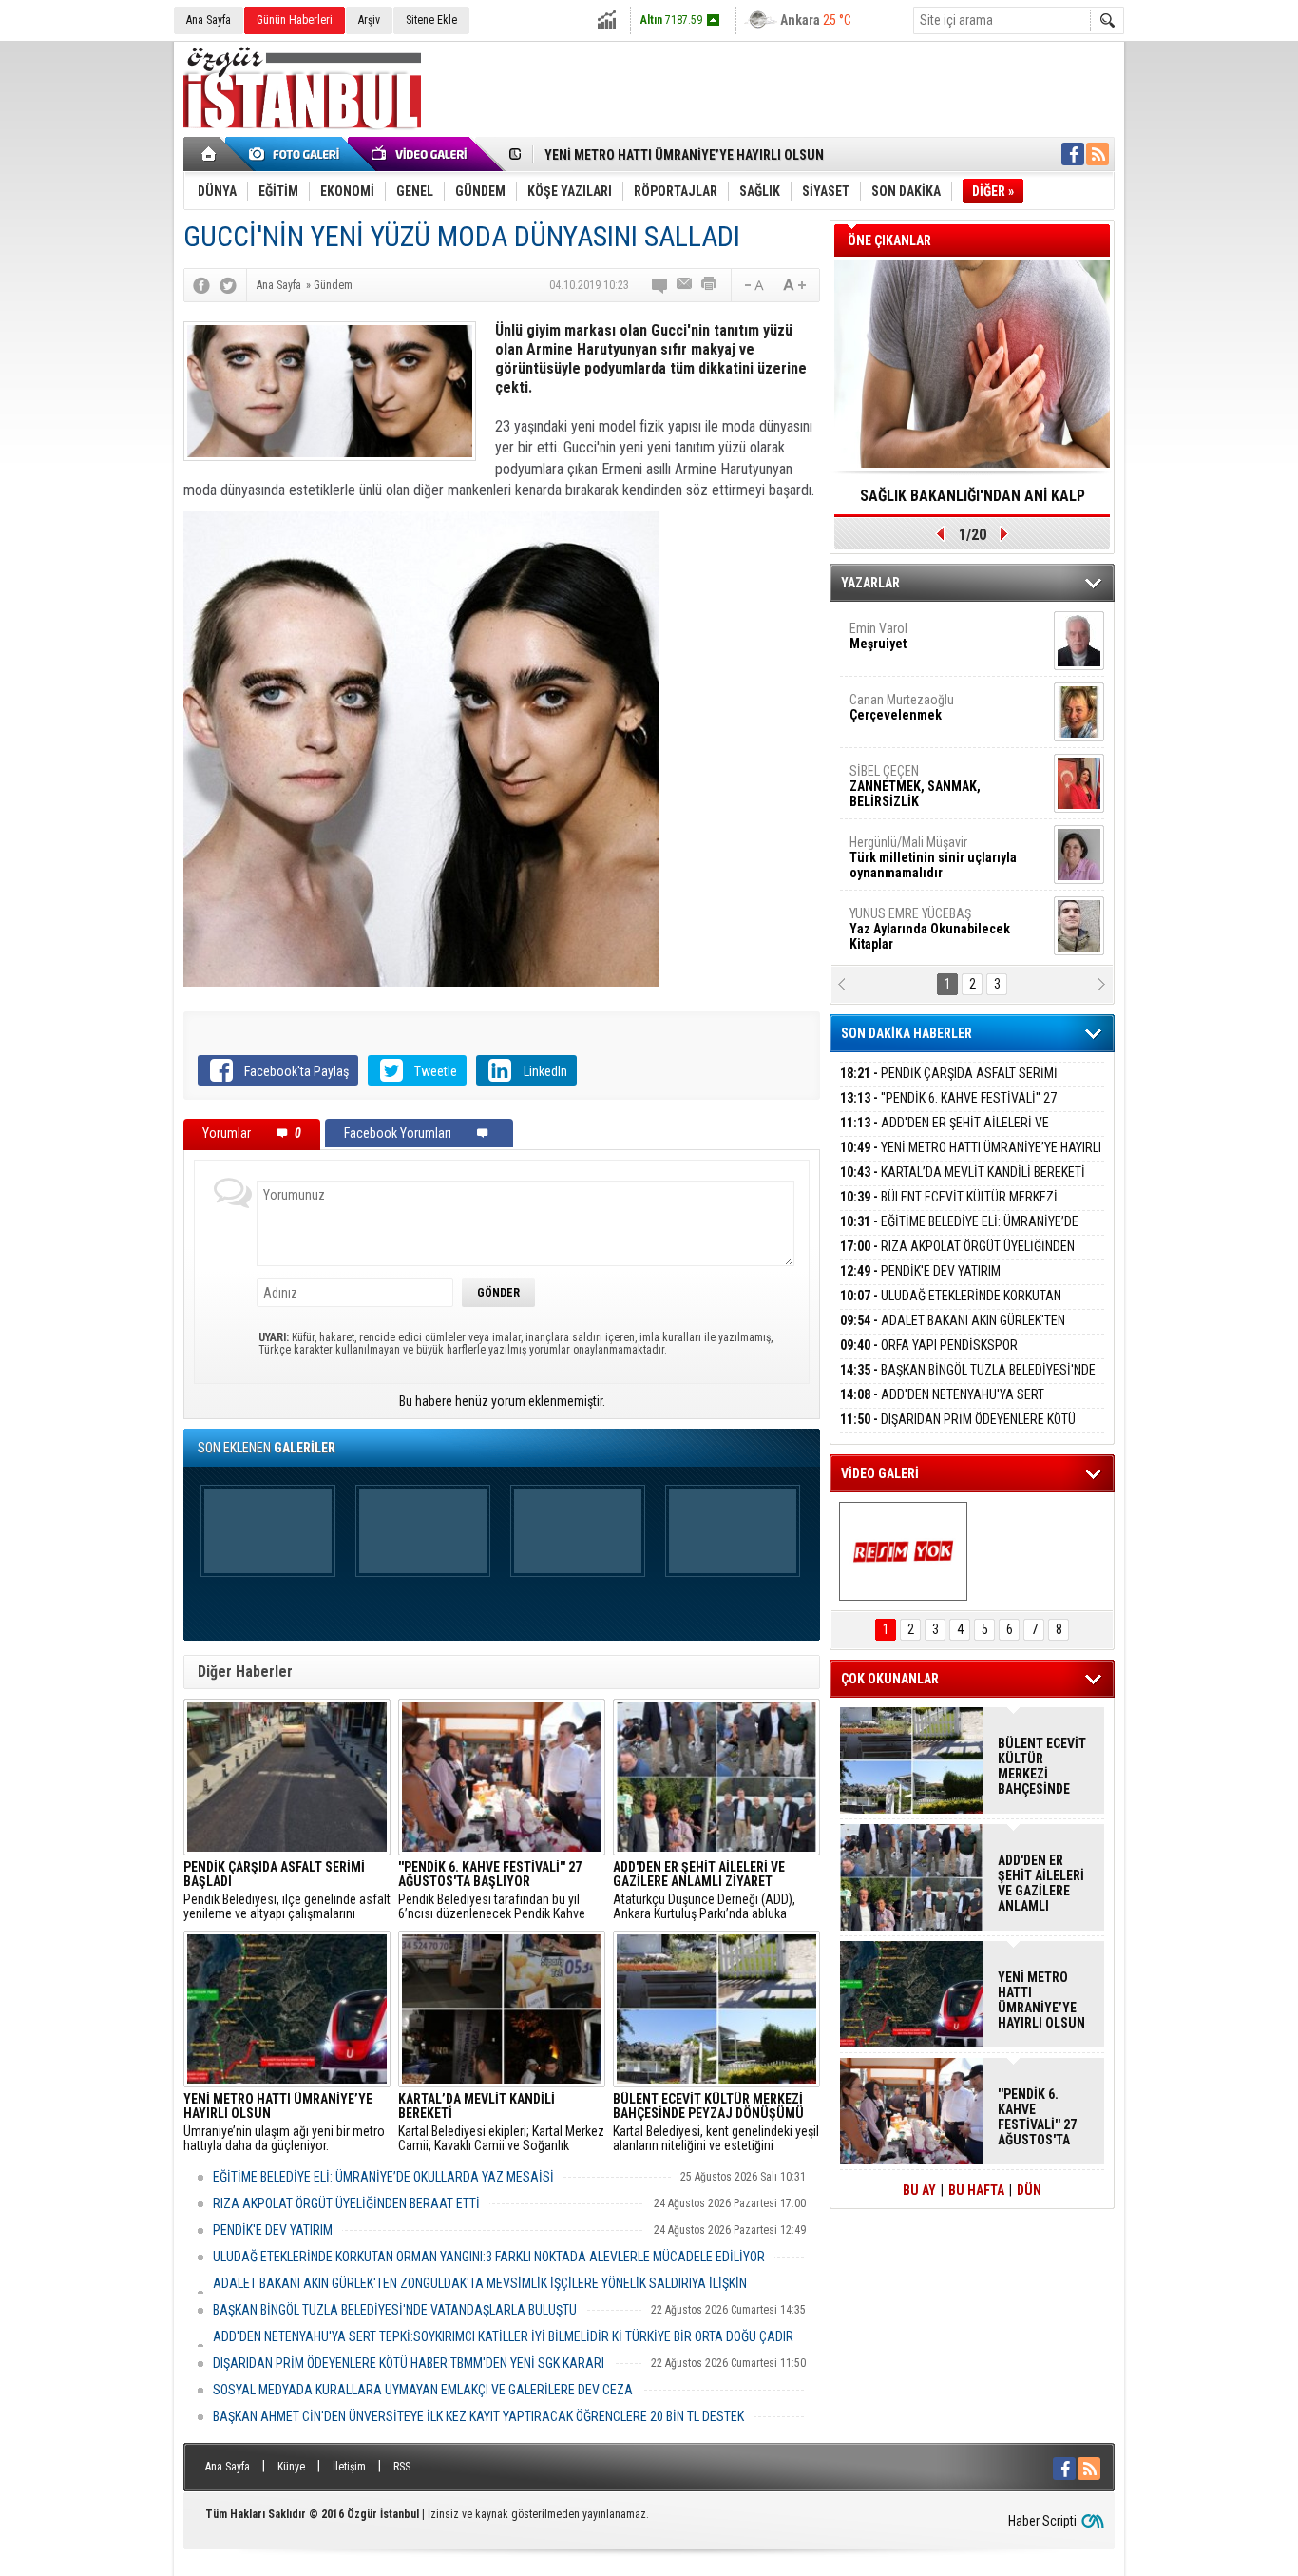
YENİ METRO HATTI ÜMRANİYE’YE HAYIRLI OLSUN (684, 155)
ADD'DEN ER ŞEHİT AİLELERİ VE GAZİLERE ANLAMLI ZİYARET (945, 1134)
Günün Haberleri (295, 20)
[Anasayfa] (210, 154)
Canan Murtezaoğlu (902, 681)
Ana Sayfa (209, 20)
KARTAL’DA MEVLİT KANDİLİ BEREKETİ (963, 1172)
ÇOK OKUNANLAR (890, 1679)
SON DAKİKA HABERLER (907, 1033)
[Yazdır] (710, 285)
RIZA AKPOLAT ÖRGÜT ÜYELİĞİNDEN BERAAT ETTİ (346, 2203)
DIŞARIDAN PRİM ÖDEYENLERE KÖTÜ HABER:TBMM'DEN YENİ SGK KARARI (409, 2363)
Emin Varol (878, 609)
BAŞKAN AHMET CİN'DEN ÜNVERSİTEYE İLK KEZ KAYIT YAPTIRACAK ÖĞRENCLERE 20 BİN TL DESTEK (478, 2416)
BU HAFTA (976, 2190)
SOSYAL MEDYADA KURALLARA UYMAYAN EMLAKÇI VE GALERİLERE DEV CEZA (423, 2390)
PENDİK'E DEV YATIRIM (273, 2230)
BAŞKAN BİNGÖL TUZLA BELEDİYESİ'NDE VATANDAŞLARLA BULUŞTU (395, 2310)
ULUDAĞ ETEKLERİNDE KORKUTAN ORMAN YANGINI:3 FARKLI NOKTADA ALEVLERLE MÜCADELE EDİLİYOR (489, 2257)
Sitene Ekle (431, 20)
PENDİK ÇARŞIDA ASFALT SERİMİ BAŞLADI (949, 1084)
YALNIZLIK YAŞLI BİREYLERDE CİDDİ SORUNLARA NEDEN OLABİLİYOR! (973, 502)
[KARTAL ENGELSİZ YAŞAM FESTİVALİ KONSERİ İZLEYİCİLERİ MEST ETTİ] (903, 1551)
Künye (291, 2467)
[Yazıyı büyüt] (794, 285)
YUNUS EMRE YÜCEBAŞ (930, 902)
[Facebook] (201, 285)
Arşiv (369, 20)
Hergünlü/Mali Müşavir (933, 831)
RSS (402, 2467)
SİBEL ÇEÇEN (915, 759)
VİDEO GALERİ (880, 1473)
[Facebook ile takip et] (1073, 154)
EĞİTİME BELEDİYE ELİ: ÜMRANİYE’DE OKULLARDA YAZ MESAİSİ (383, 2177)
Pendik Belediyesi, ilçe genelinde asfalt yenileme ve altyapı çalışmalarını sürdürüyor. (287, 1891)
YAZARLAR (870, 583)
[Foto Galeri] (297, 154)
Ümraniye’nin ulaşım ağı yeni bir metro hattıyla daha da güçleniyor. (284, 2123)
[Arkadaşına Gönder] (685, 285)
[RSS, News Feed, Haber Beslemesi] (1098, 154)
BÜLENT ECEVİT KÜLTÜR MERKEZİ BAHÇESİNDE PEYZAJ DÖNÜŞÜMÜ (949, 1208)
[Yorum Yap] (660, 285)
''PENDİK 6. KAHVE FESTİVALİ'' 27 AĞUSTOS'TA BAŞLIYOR (948, 1109)
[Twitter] (228, 285)
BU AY (919, 2190)
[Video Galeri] (421, 154)
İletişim (349, 2467)
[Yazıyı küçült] (753, 285)
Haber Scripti (1042, 2521)
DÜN (1029, 2190)
